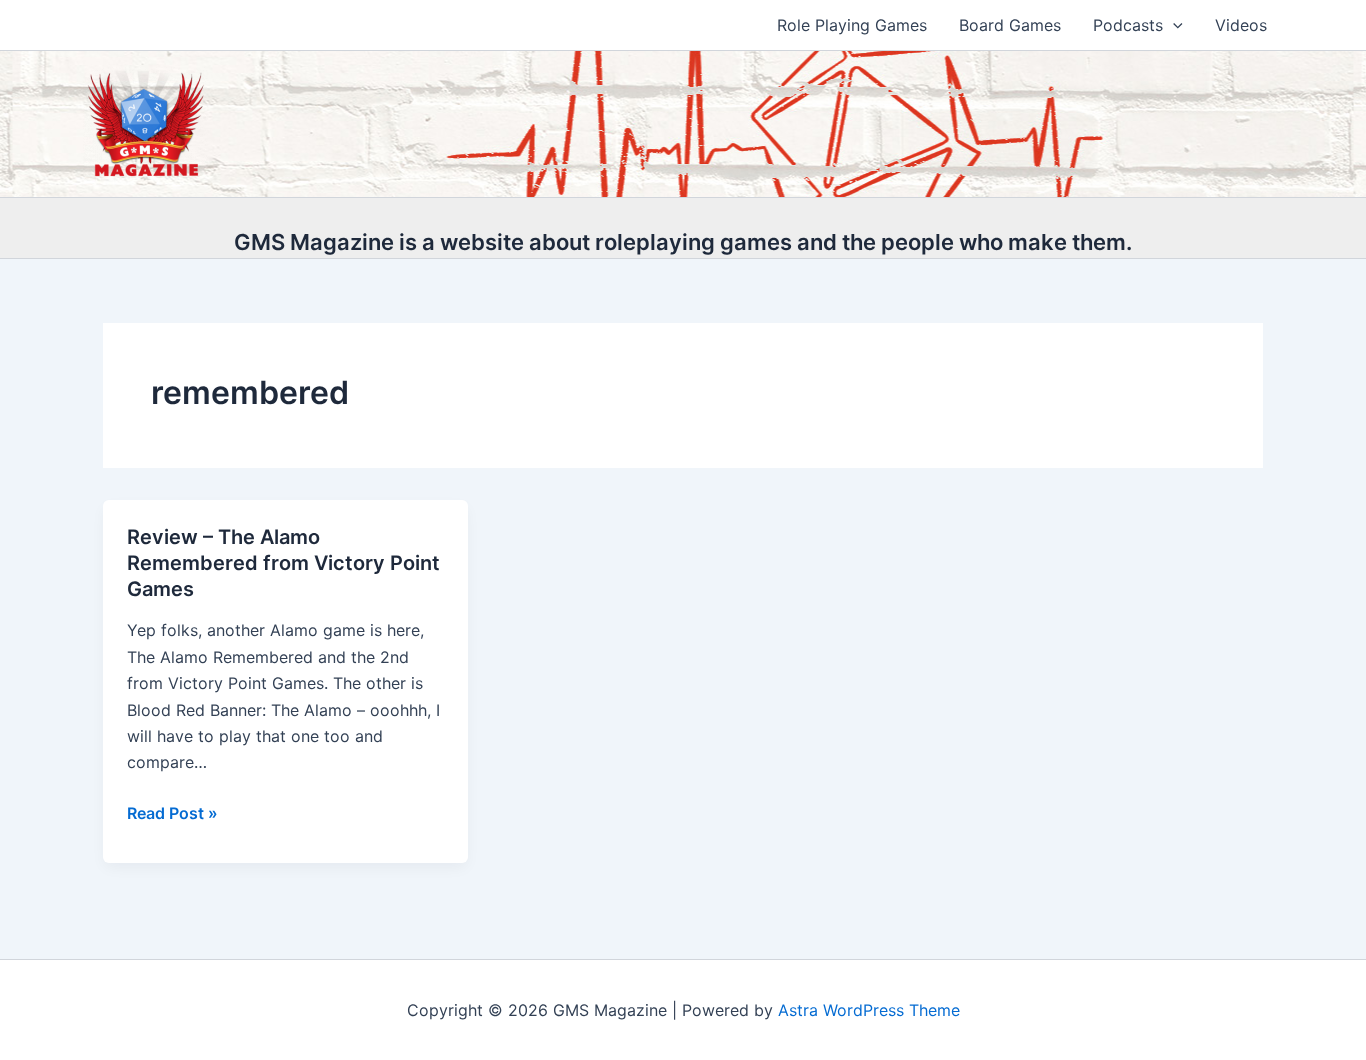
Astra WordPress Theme (869, 1010)
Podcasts (1128, 25)
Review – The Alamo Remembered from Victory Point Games (283, 563)
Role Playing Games (852, 25)
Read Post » (172, 814)
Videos (1241, 25)
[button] (1173, 25)
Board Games (1010, 25)
